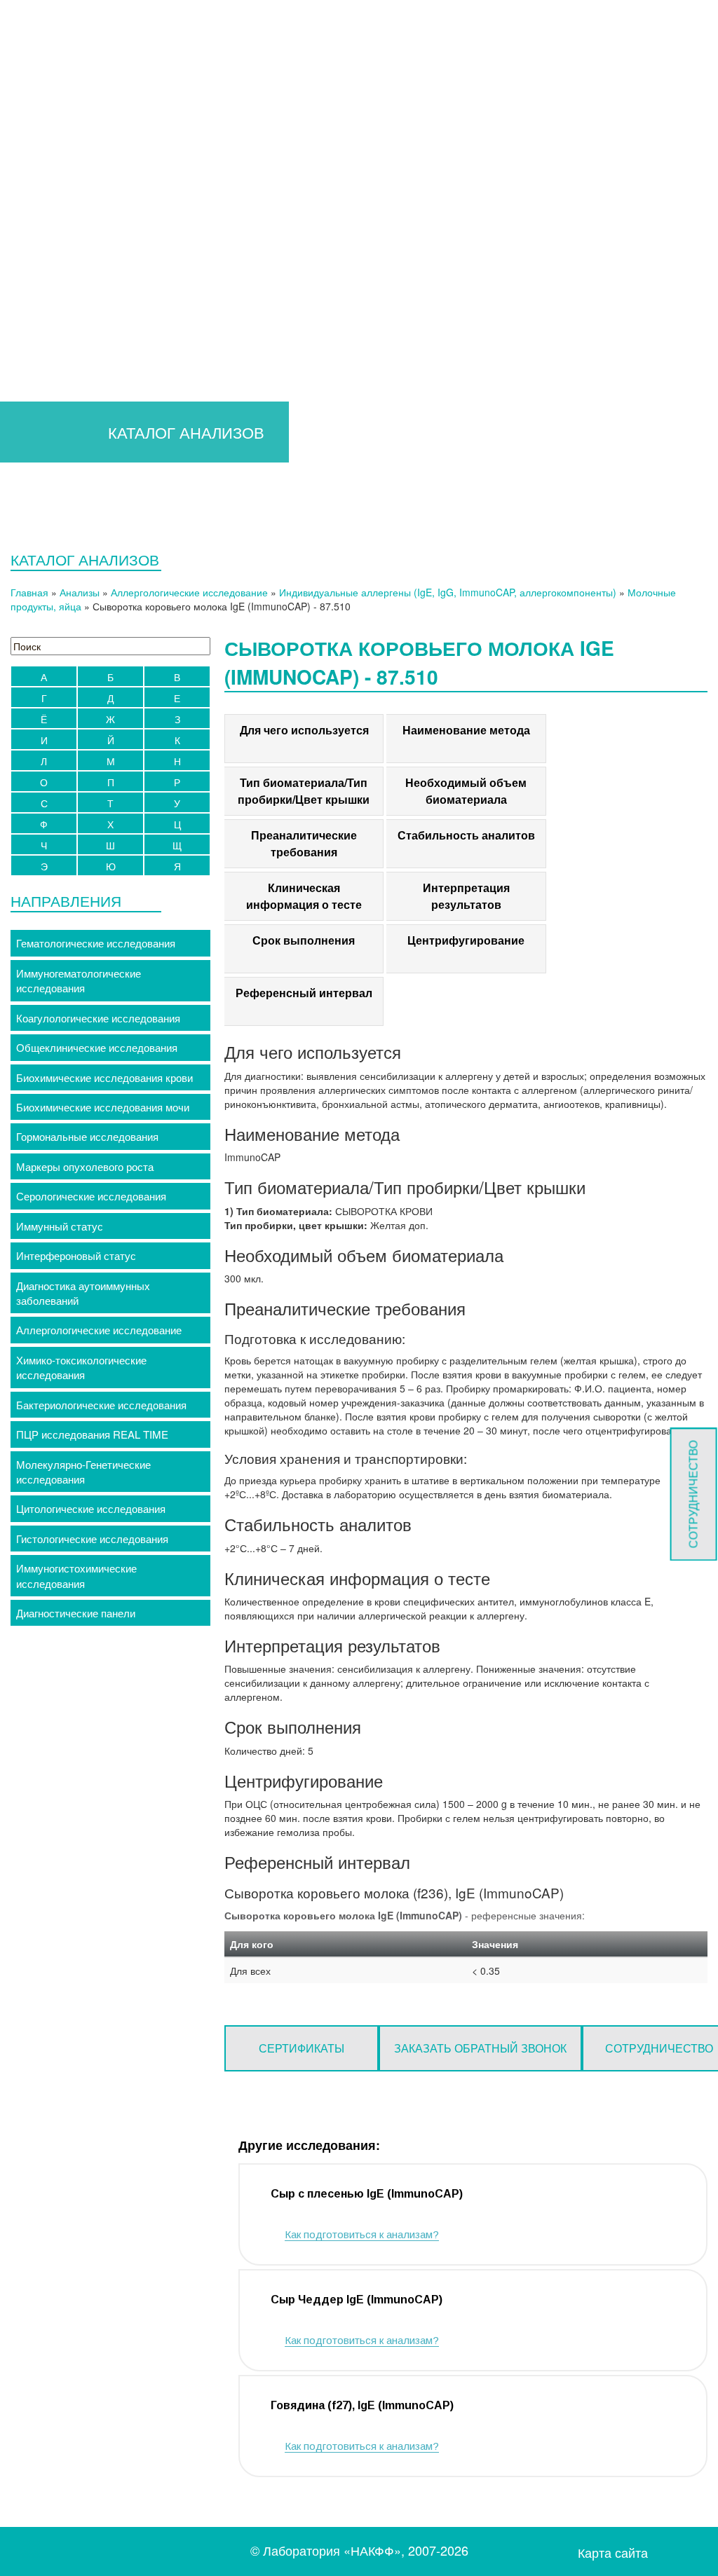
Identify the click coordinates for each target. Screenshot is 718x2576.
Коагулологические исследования (98, 1018)
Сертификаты (302, 2048)
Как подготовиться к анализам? (362, 2234)
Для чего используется (304, 730)
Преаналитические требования (304, 843)
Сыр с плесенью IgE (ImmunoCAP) (367, 2194)
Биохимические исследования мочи (103, 1107)
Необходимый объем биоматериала (466, 791)
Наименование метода (466, 730)
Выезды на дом (322, 224)
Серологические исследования (91, 1196)
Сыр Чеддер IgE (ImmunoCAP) (357, 2300)
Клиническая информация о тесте (304, 896)
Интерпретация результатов (466, 896)
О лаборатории (468, 182)
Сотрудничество (693, 1494)
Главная (68, 182)
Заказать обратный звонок (480, 2048)
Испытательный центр (609, 182)
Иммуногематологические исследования (79, 980)
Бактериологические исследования (101, 1405)
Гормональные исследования (87, 1136)
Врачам (134, 182)
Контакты (414, 224)
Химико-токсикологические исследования (81, 1367)
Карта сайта (613, 2553)
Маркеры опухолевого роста (85, 1166)
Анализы (80, 592)
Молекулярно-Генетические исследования (83, 1472)
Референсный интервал (304, 993)
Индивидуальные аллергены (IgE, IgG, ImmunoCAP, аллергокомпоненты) (448, 592)
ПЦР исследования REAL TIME (92, 1434)
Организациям (351, 182)
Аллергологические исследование (189, 592)
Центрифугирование (466, 940)
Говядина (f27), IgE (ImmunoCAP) (362, 2405)
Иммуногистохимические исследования (76, 1575)
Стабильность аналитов (466, 835)
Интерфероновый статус (76, 1255)
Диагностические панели (76, 1613)
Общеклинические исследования (97, 1047)
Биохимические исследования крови (104, 1077)
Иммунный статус (60, 1226)
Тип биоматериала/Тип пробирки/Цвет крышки (304, 791)
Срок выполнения (304, 940)
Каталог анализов (239, 182)
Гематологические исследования (96, 943)
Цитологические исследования (91, 1508)
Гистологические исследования (92, 1539)
